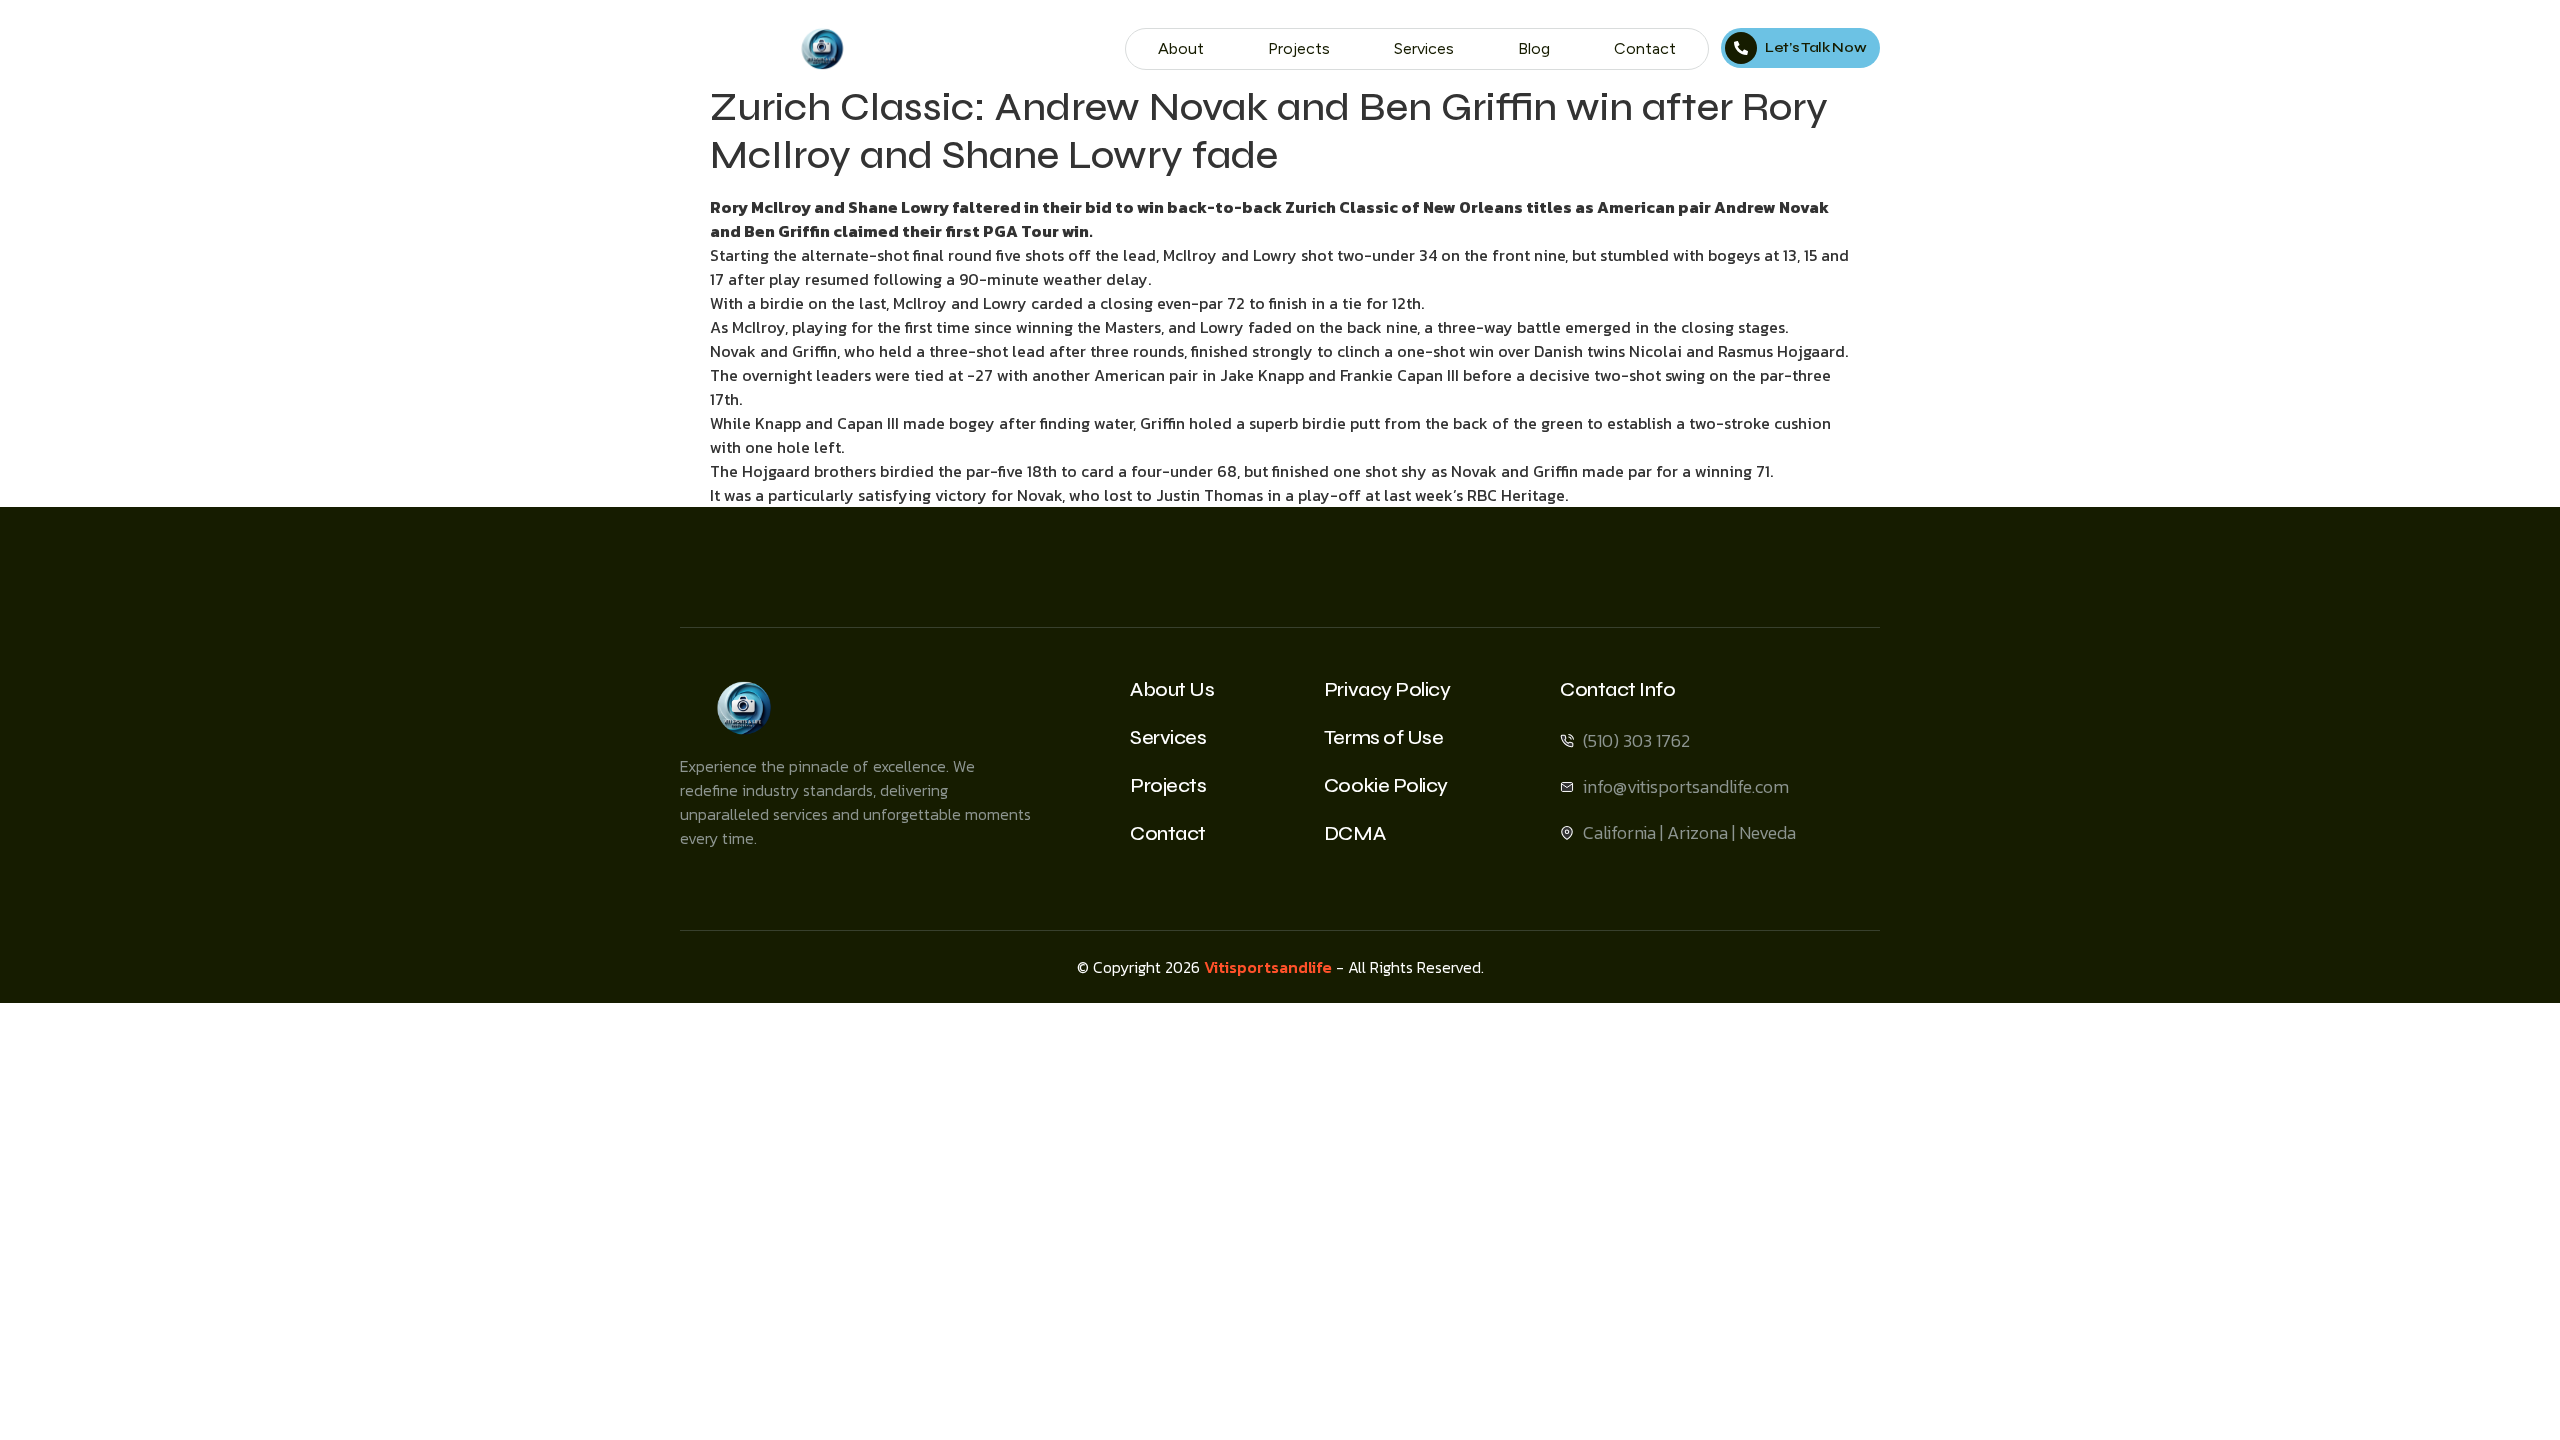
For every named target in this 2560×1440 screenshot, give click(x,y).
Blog (1534, 48)
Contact (1645, 48)
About (1181, 48)
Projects (1299, 48)
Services (1424, 48)
